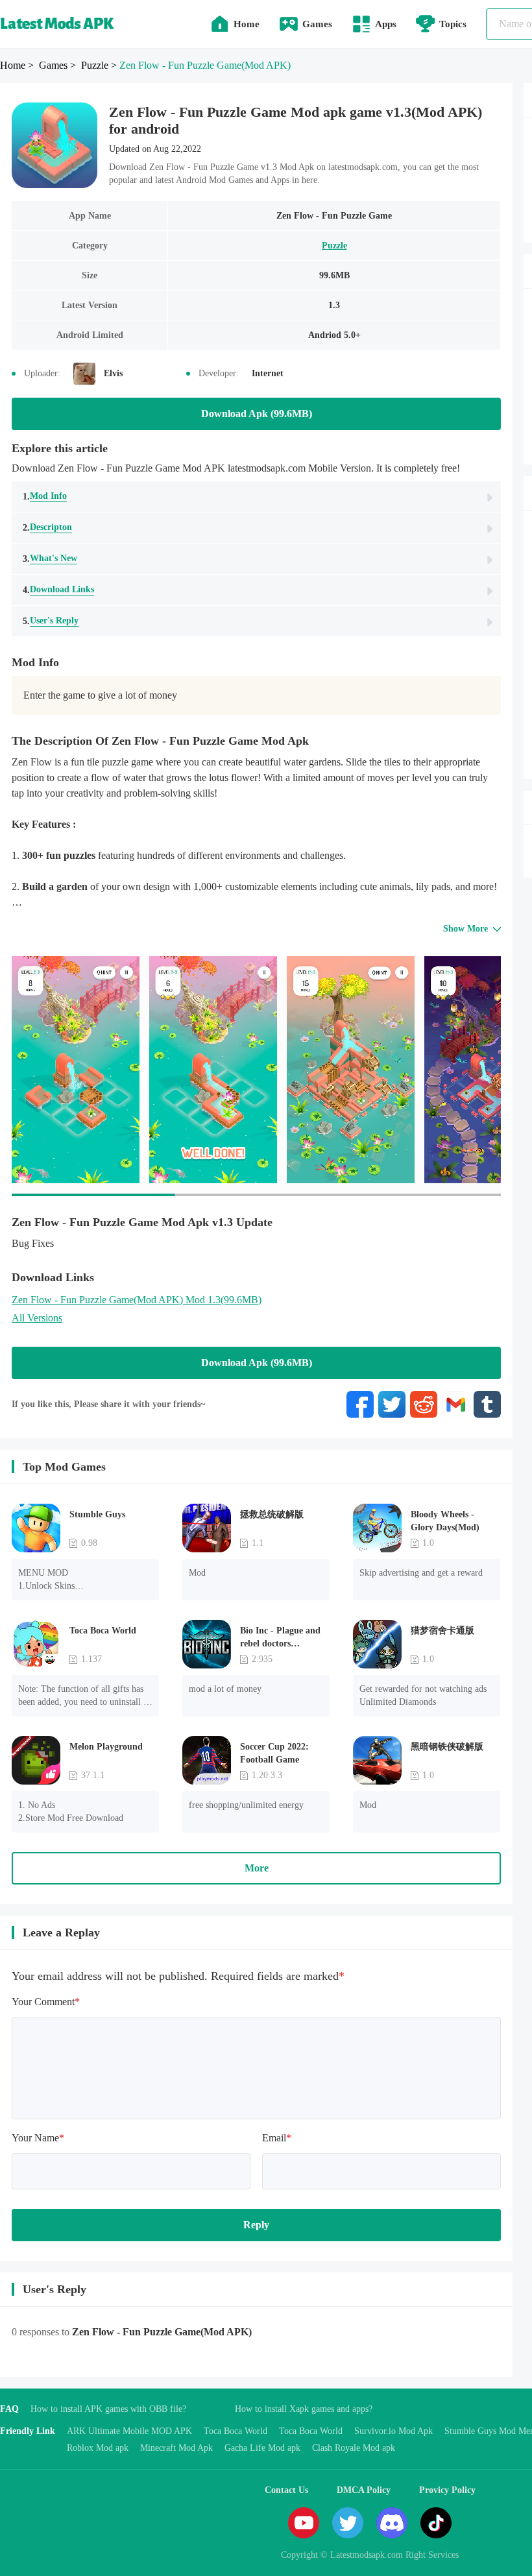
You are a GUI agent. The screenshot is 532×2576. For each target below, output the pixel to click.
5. (51, 621)
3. (50, 559)
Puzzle (334, 246)
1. (45, 496)
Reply (256, 2225)
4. (58, 590)
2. (47, 527)
